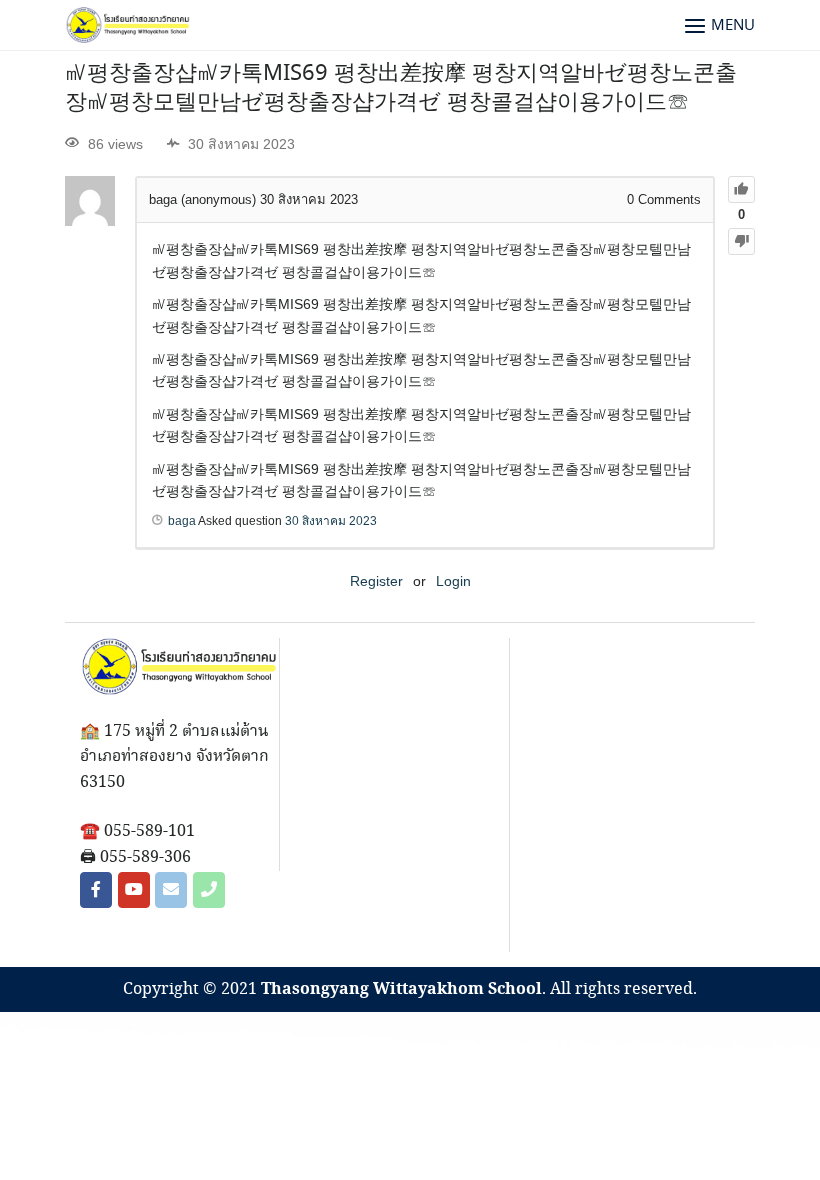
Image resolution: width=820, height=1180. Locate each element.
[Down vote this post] (741, 241)
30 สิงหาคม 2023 (331, 521)
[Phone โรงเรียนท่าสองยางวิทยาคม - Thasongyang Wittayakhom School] (209, 890)
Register (376, 581)
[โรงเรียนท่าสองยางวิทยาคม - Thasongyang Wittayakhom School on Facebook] (96, 890)
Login (453, 581)
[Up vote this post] (741, 189)
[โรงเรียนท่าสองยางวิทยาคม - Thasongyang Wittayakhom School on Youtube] (134, 890)
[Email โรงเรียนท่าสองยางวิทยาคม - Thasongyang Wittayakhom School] (171, 890)
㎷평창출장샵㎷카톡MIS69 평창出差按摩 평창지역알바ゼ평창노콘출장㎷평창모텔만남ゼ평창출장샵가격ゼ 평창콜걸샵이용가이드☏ (401, 88)
